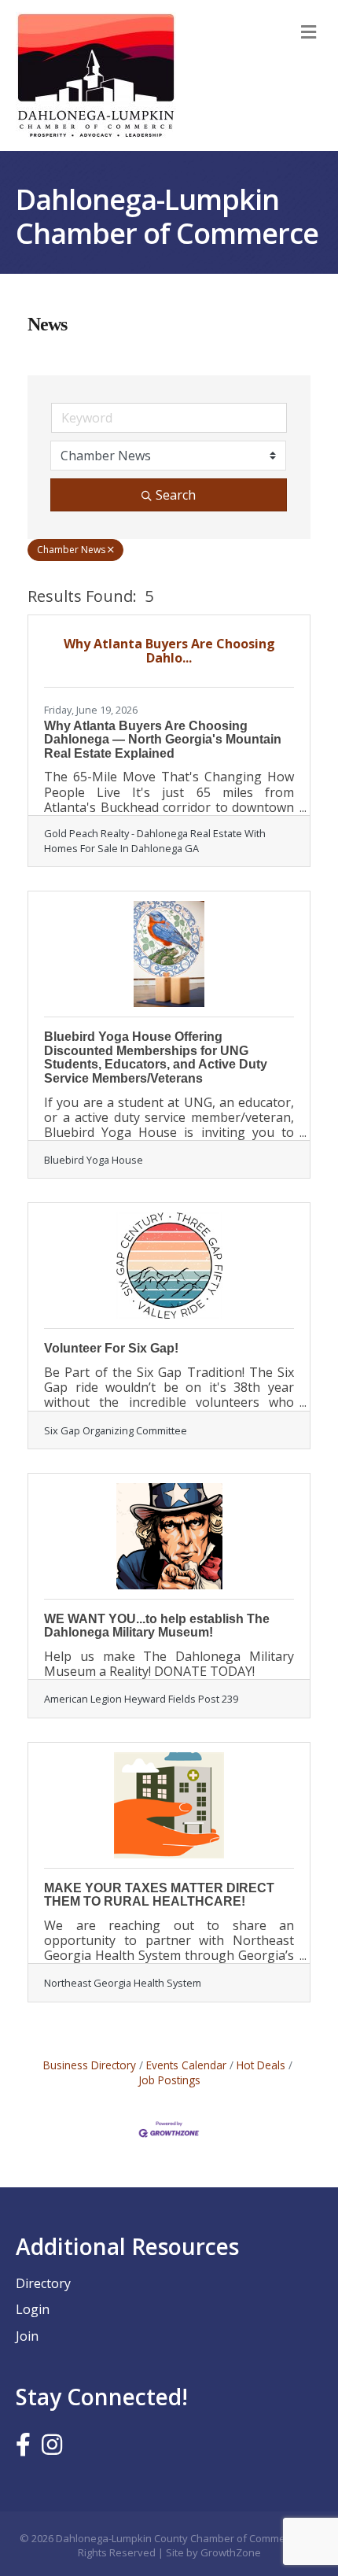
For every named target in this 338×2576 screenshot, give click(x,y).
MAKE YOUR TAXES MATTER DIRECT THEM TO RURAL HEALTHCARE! (159, 1895)
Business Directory (90, 2065)
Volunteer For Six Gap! (111, 1348)
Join (27, 2336)
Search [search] (176, 495)
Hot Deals (261, 2065)
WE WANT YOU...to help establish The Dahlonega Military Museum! (157, 1626)
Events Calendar (186, 2065)
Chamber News (71, 550)
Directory (43, 2283)
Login (33, 2309)
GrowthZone (231, 2552)
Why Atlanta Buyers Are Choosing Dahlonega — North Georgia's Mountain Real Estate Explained (163, 740)
